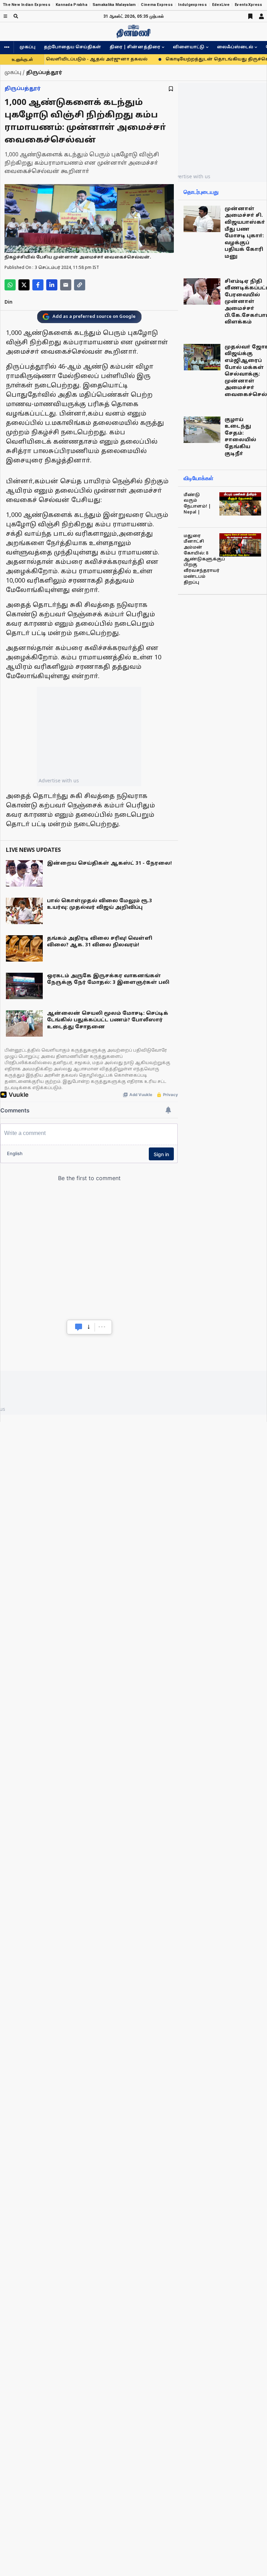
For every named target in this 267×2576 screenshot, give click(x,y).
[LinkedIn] (52, 285)
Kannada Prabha (71, 5)
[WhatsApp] (10, 285)
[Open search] (16, 16)
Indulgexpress (192, 5)
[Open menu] (5, 16)
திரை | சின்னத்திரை (135, 47)
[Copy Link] (80, 285)
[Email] (66, 285)
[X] (24, 285)
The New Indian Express (27, 5)
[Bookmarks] (250, 16)
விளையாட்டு (189, 47)
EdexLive (221, 5)
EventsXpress (248, 5)
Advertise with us (59, 780)
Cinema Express (157, 5)
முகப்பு (27, 47)
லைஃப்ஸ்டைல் (235, 47)
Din (9, 302)
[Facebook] (38, 285)
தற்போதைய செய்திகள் (72, 47)
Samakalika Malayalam (114, 5)
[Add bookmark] (171, 89)
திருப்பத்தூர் (23, 89)
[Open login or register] (261, 16)
